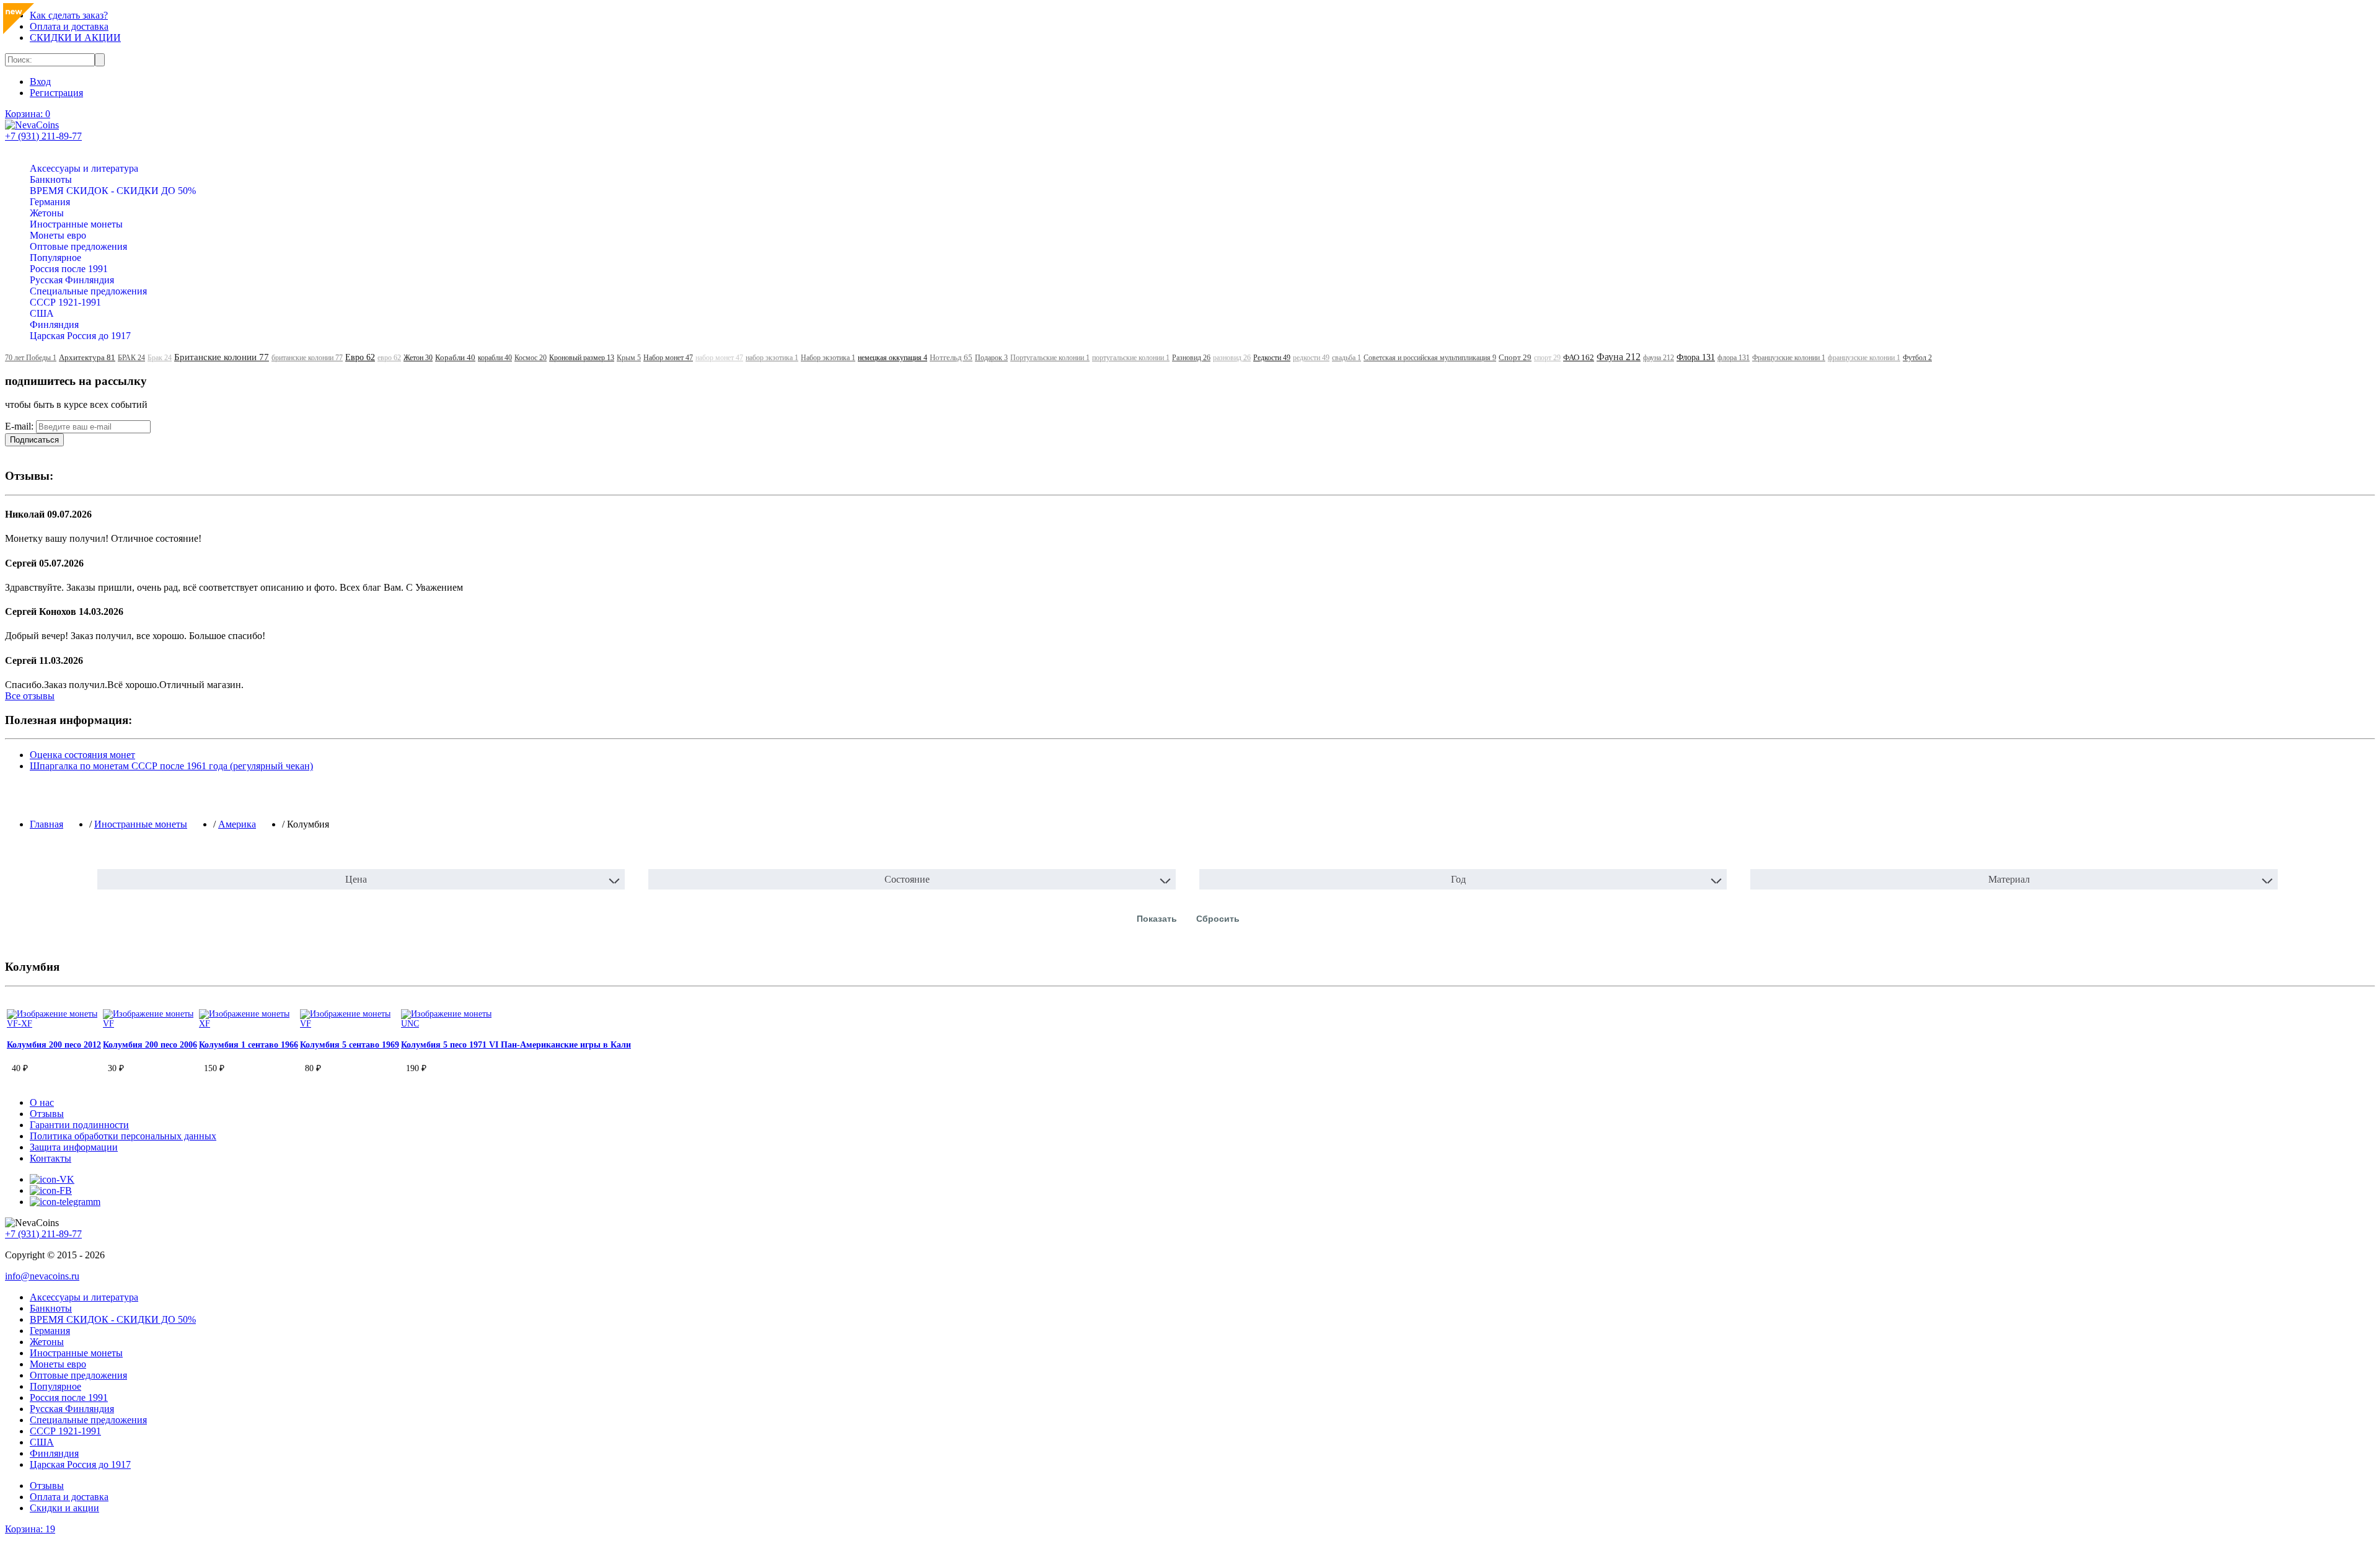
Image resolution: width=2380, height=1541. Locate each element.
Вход (40, 82)
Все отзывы (30, 696)
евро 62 (389, 358)
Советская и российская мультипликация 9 (1430, 358)
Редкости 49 (1272, 358)
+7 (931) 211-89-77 (43, 136)
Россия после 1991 (69, 269)
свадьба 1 (1346, 358)
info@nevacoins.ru (42, 1276)
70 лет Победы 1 (31, 358)
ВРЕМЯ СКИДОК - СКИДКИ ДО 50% (113, 191)
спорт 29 (1547, 358)
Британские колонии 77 (222, 357)
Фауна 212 (1619, 357)
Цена (356, 879)
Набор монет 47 (668, 358)
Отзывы (47, 1486)
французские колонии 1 (1864, 358)
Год (1458, 879)
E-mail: (19, 426)
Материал (2009, 879)
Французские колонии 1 (1789, 358)
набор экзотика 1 (772, 358)
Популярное (55, 258)
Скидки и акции (64, 1508)
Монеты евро (58, 235)
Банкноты (51, 179)
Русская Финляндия (72, 280)
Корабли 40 (455, 357)
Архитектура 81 (87, 357)
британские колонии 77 (307, 358)
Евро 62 (360, 357)
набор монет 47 (719, 358)
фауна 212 (1659, 358)
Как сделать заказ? (69, 15)
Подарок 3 (991, 358)
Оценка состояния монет (82, 755)
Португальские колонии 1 (1050, 358)
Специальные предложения (88, 291)
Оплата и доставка (69, 26)
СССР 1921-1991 (65, 302)
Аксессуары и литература (84, 168)
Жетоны (47, 213)
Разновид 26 (1191, 358)
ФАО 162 (1579, 357)
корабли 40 (495, 358)
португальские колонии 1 (1131, 358)
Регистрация (56, 93)
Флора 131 (1696, 357)
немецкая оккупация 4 (892, 358)
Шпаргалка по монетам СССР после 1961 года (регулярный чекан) (171, 766)
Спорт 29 (1515, 357)
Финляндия (54, 325)
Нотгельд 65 (951, 357)
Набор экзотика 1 (828, 358)
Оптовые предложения (78, 246)
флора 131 (1734, 358)
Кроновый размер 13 (582, 358)
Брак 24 (160, 358)
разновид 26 (1232, 358)
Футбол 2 (1917, 358)
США (42, 313)
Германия (50, 202)
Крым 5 (629, 358)
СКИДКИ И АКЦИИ (75, 38)
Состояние (907, 879)
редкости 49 (1311, 358)
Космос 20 (531, 358)
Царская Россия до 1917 (80, 336)
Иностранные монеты (76, 224)
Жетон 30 (418, 358)
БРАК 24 (131, 358)
